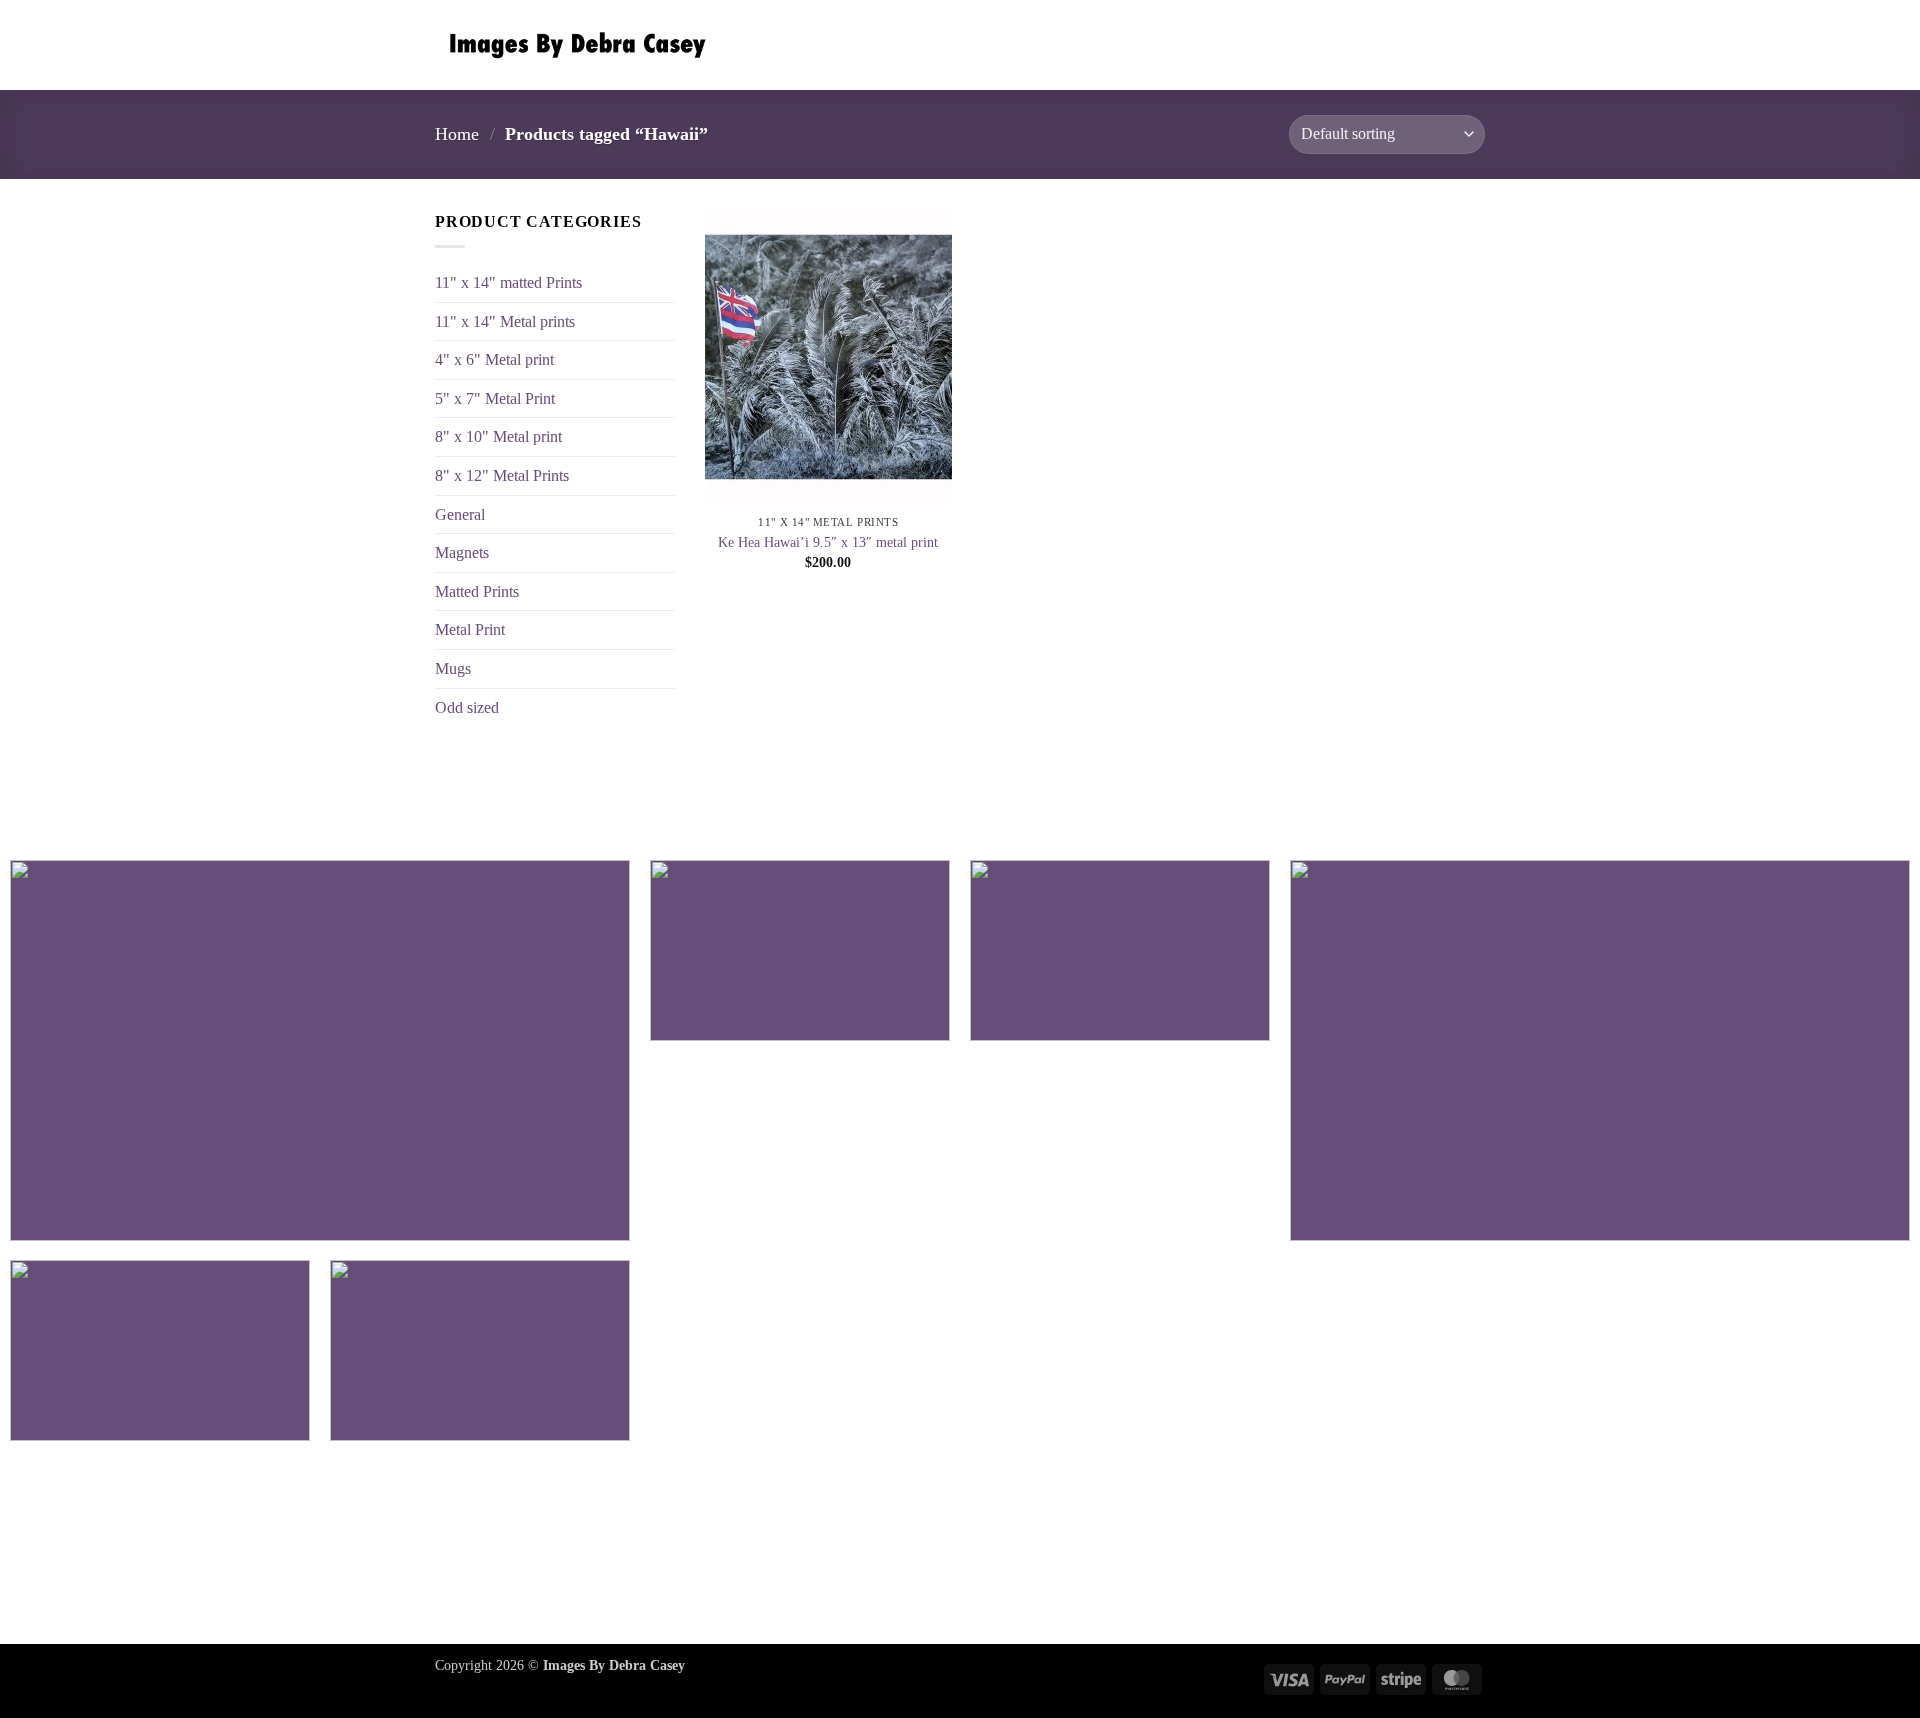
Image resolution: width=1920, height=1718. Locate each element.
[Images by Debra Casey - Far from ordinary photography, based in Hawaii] (573, 45)
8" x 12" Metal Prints (502, 475)
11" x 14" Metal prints (505, 321)
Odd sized (467, 707)
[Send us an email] (960, 1546)
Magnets (462, 552)
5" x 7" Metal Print (495, 398)
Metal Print (470, 629)
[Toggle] (663, 630)
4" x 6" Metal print (494, 359)
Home (457, 134)
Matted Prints (477, 591)
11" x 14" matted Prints (508, 282)
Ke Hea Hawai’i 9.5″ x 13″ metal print (828, 542)
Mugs (453, 668)
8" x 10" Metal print (498, 436)
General (460, 514)
